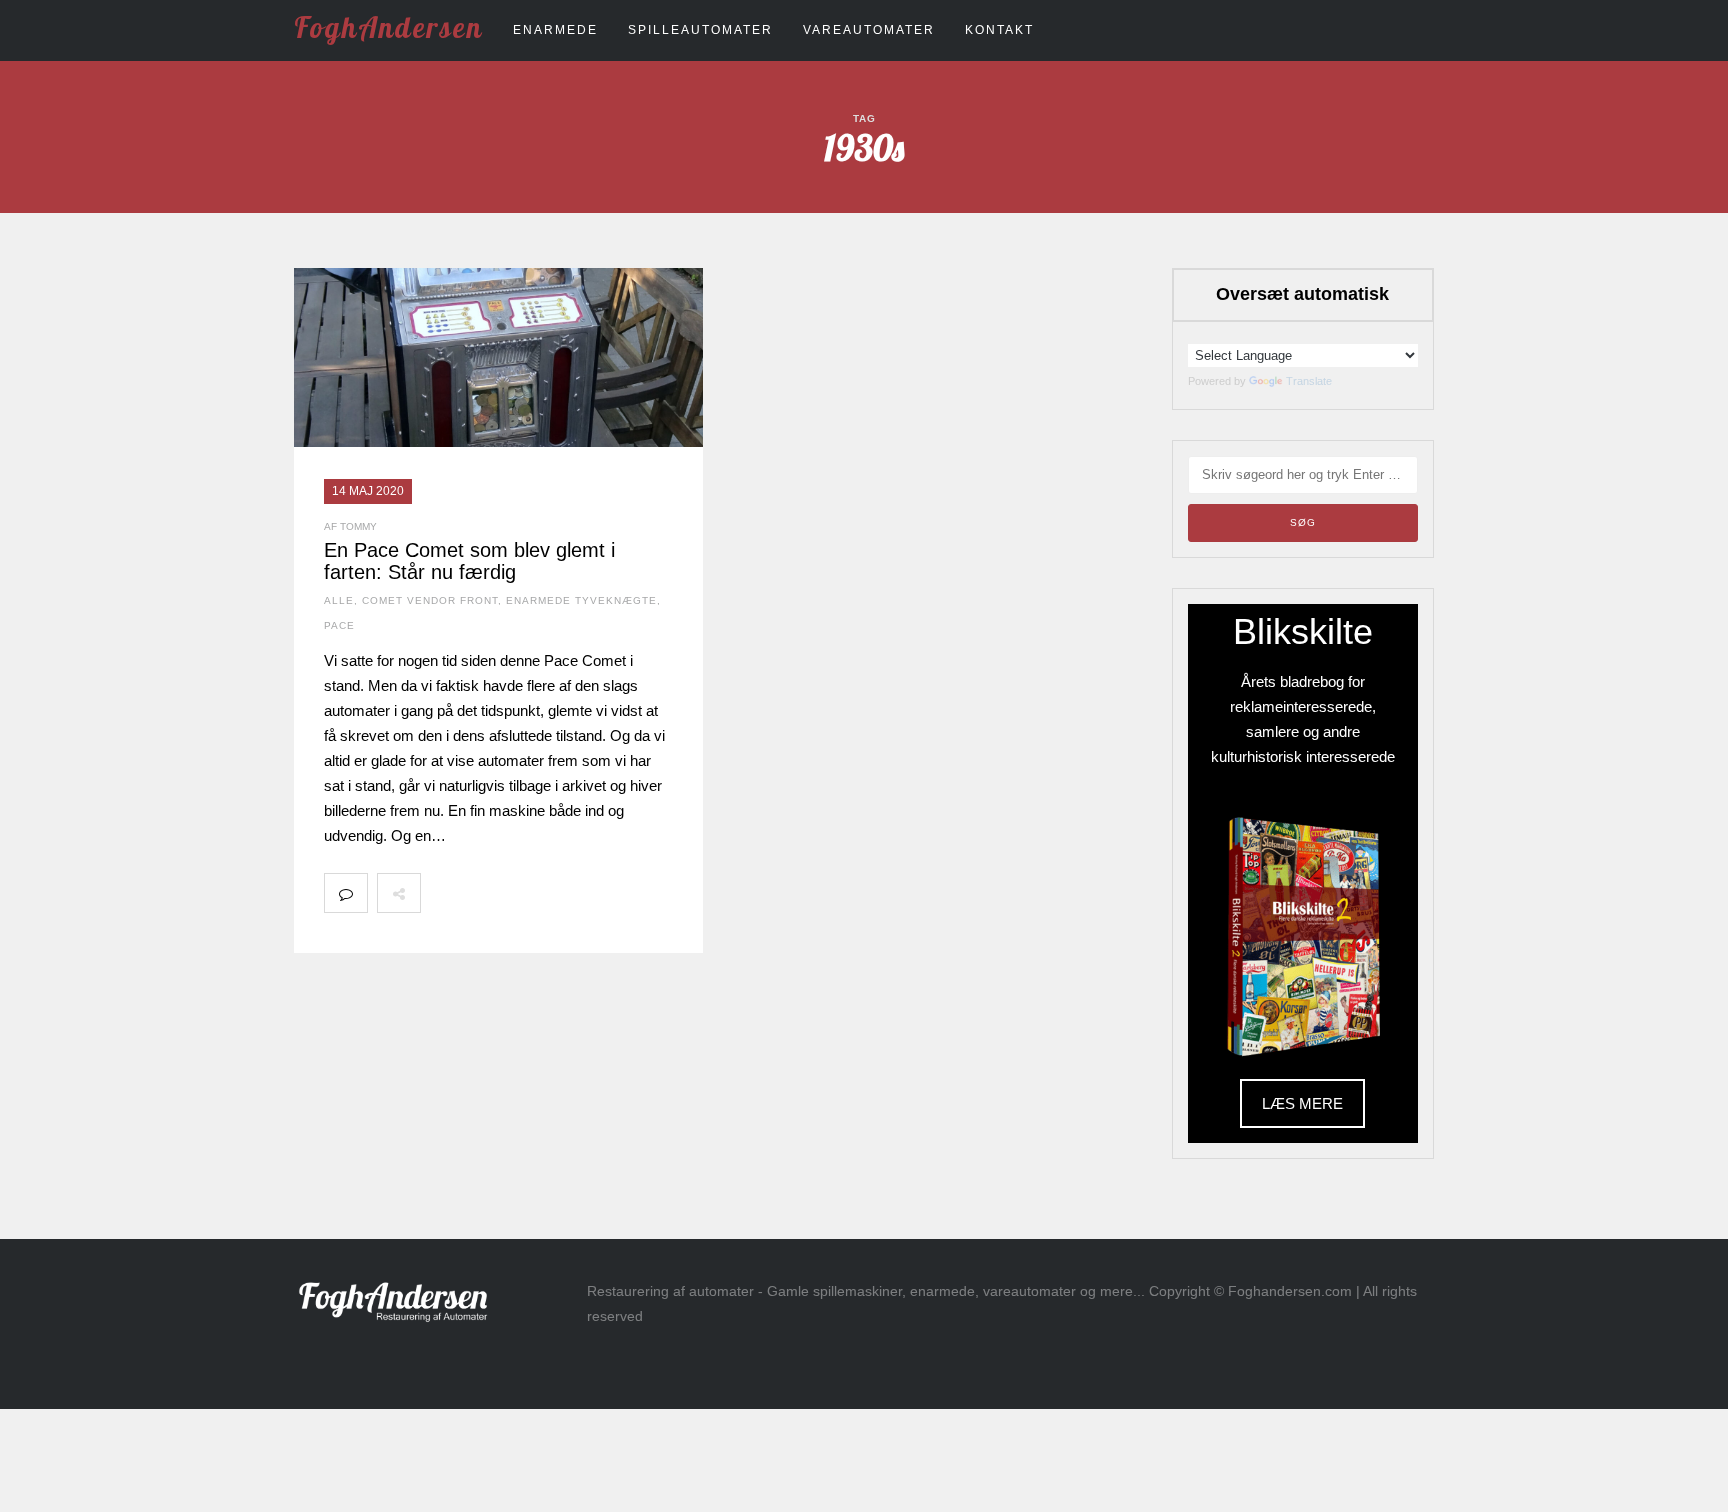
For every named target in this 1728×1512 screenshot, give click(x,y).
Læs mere (1302, 1103)
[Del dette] (442, 893)
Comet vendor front (430, 600)
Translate (1309, 381)
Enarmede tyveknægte (581, 600)
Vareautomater (869, 30)
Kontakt (999, 30)
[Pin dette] (574, 893)
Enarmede (555, 30)
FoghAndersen (388, 27)
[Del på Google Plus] (530, 893)
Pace (339, 625)
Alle (339, 600)
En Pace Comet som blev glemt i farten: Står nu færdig (469, 561)
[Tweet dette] (486, 893)
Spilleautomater (700, 30)
